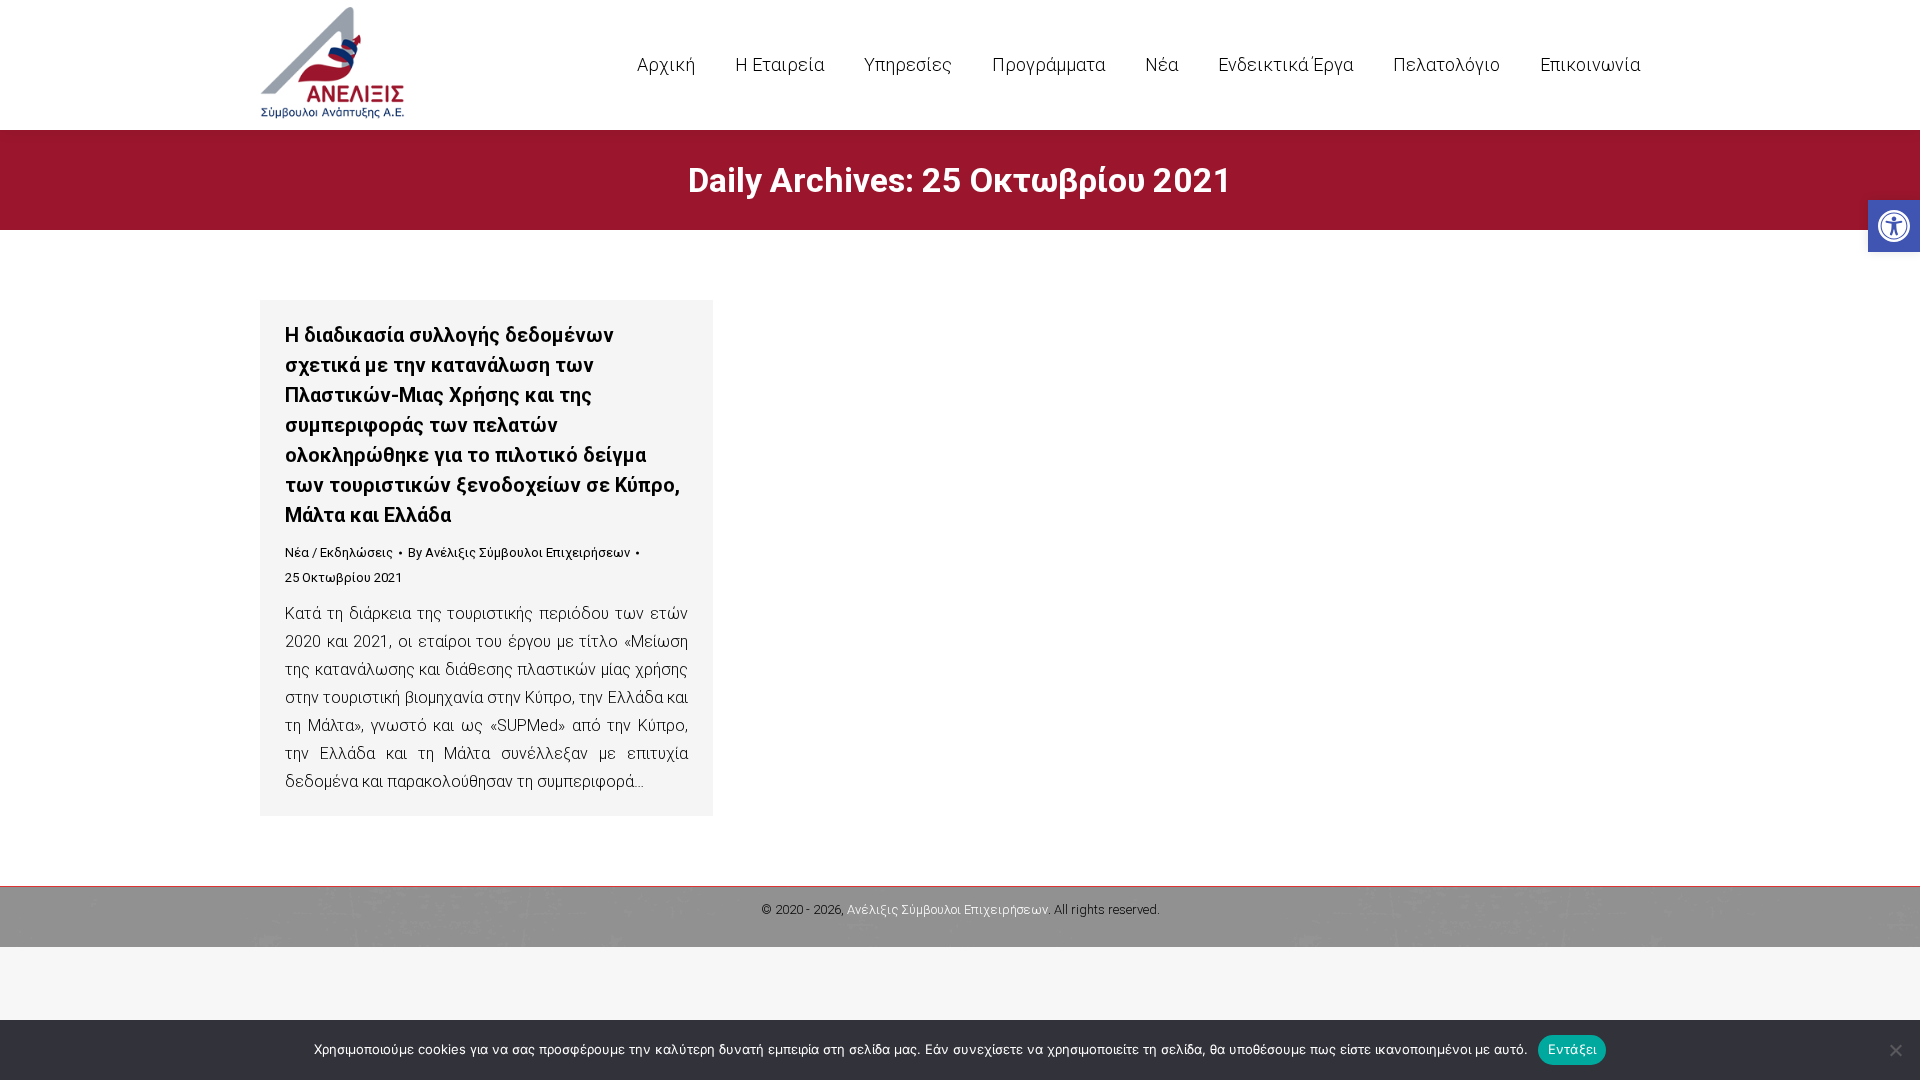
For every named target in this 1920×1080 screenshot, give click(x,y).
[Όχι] (1895, 1050)
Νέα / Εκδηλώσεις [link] (339, 552)
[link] (1894, 226)
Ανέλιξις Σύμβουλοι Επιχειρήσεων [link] (947, 909)
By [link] (519, 552)
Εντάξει (1572, 1049)
